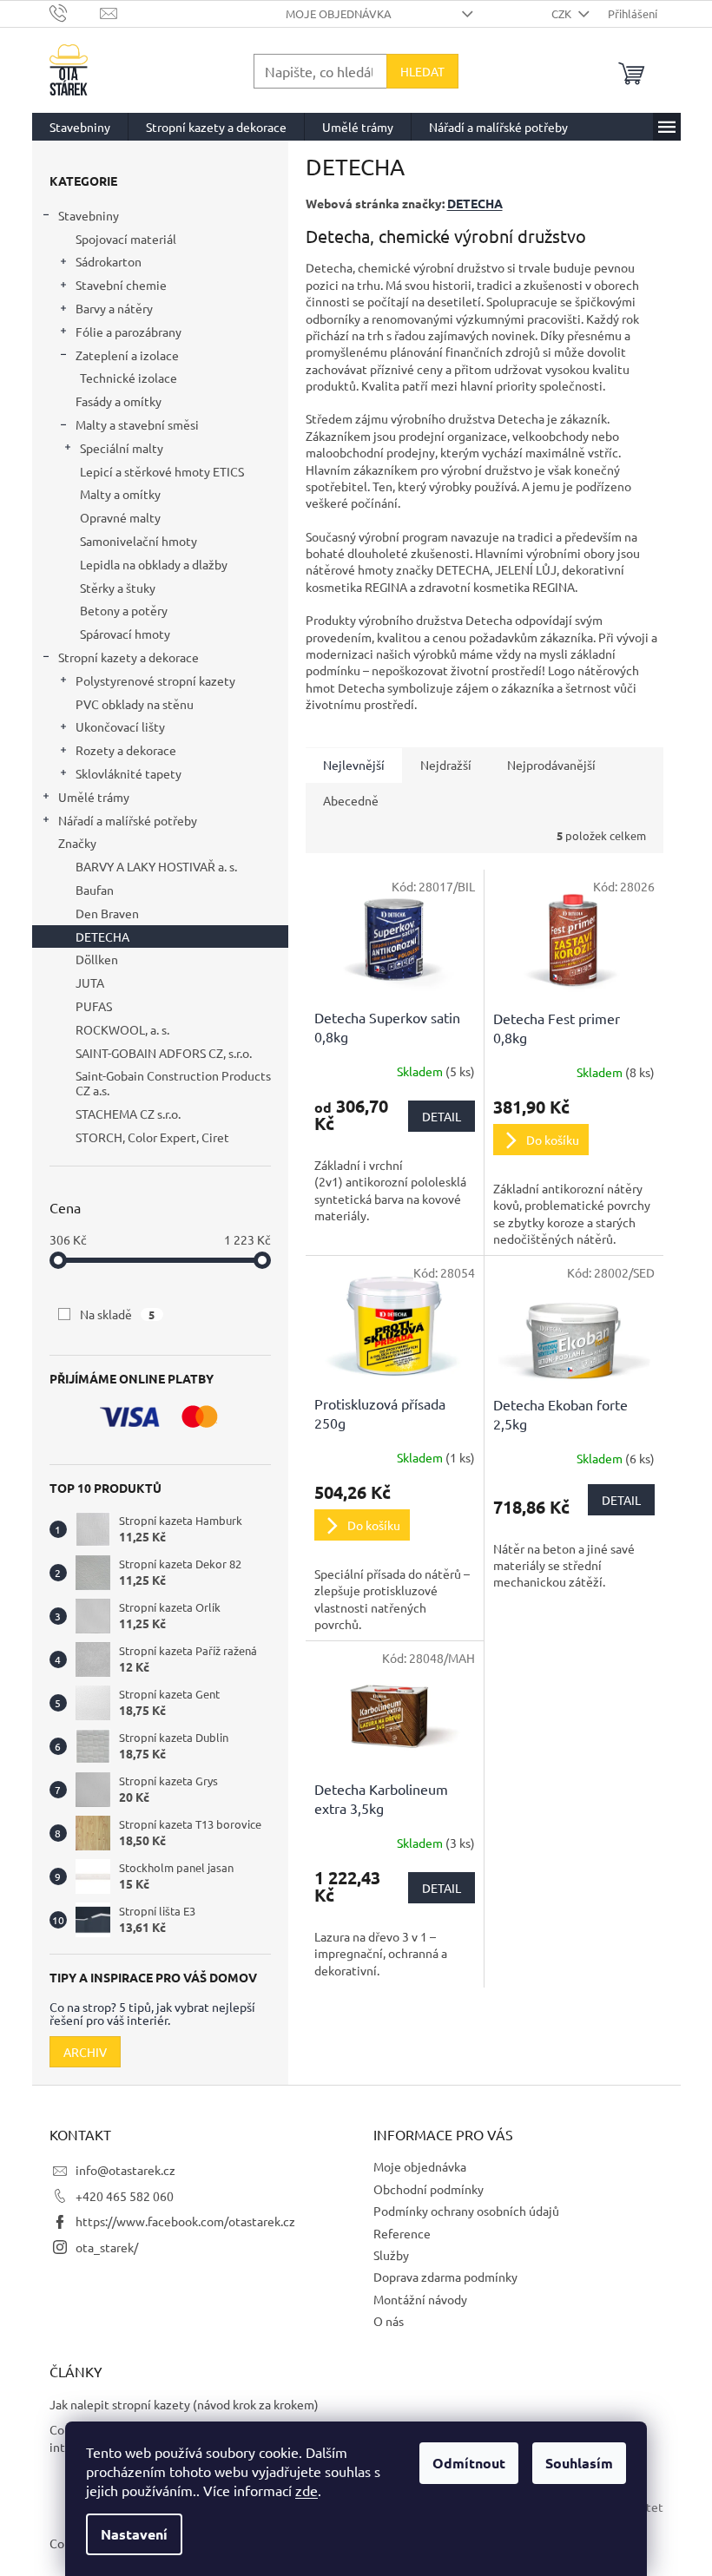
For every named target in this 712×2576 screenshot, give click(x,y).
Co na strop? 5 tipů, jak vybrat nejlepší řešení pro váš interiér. (152, 2014)
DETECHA (475, 203)
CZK (563, 13)
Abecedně (351, 800)
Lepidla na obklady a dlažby (154, 564)
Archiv (85, 2052)
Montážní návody (420, 2299)
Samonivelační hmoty (138, 541)
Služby (391, 2255)
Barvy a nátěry (114, 308)
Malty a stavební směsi (137, 424)
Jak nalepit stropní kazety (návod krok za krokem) (184, 2404)
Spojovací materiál (126, 239)
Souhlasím (579, 2463)
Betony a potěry (124, 610)
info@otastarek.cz (125, 2170)
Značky (77, 843)
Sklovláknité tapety (129, 773)
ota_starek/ (107, 2247)
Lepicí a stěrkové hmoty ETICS (162, 471)
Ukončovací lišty (120, 726)
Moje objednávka (339, 13)
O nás (389, 2321)
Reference (402, 2233)
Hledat (422, 71)
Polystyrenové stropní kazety (155, 680)
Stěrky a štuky (118, 588)
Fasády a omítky (119, 401)
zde (307, 2490)
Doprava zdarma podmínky (445, 2277)
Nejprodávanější (551, 765)
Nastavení (134, 2534)
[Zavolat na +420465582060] (75, 12)
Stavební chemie (121, 285)
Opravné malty (120, 517)
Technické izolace (129, 378)
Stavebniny (89, 215)
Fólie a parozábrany (129, 332)
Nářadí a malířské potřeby (128, 820)
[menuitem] (80, 127)
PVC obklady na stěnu (135, 704)
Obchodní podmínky (429, 2189)
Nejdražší (446, 765)
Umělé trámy (94, 797)
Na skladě (118, 1314)
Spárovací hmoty (125, 634)
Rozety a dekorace (126, 750)
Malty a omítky (120, 494)
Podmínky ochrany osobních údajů (466, 2211)
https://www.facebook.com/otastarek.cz (185, 2221)
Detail (442, 1116)
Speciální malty (122, 448)
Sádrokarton (109, 261)
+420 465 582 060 (125, 2196)
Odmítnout (469, 2463)
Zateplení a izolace (127, 355)
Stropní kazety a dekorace (129, 657)
